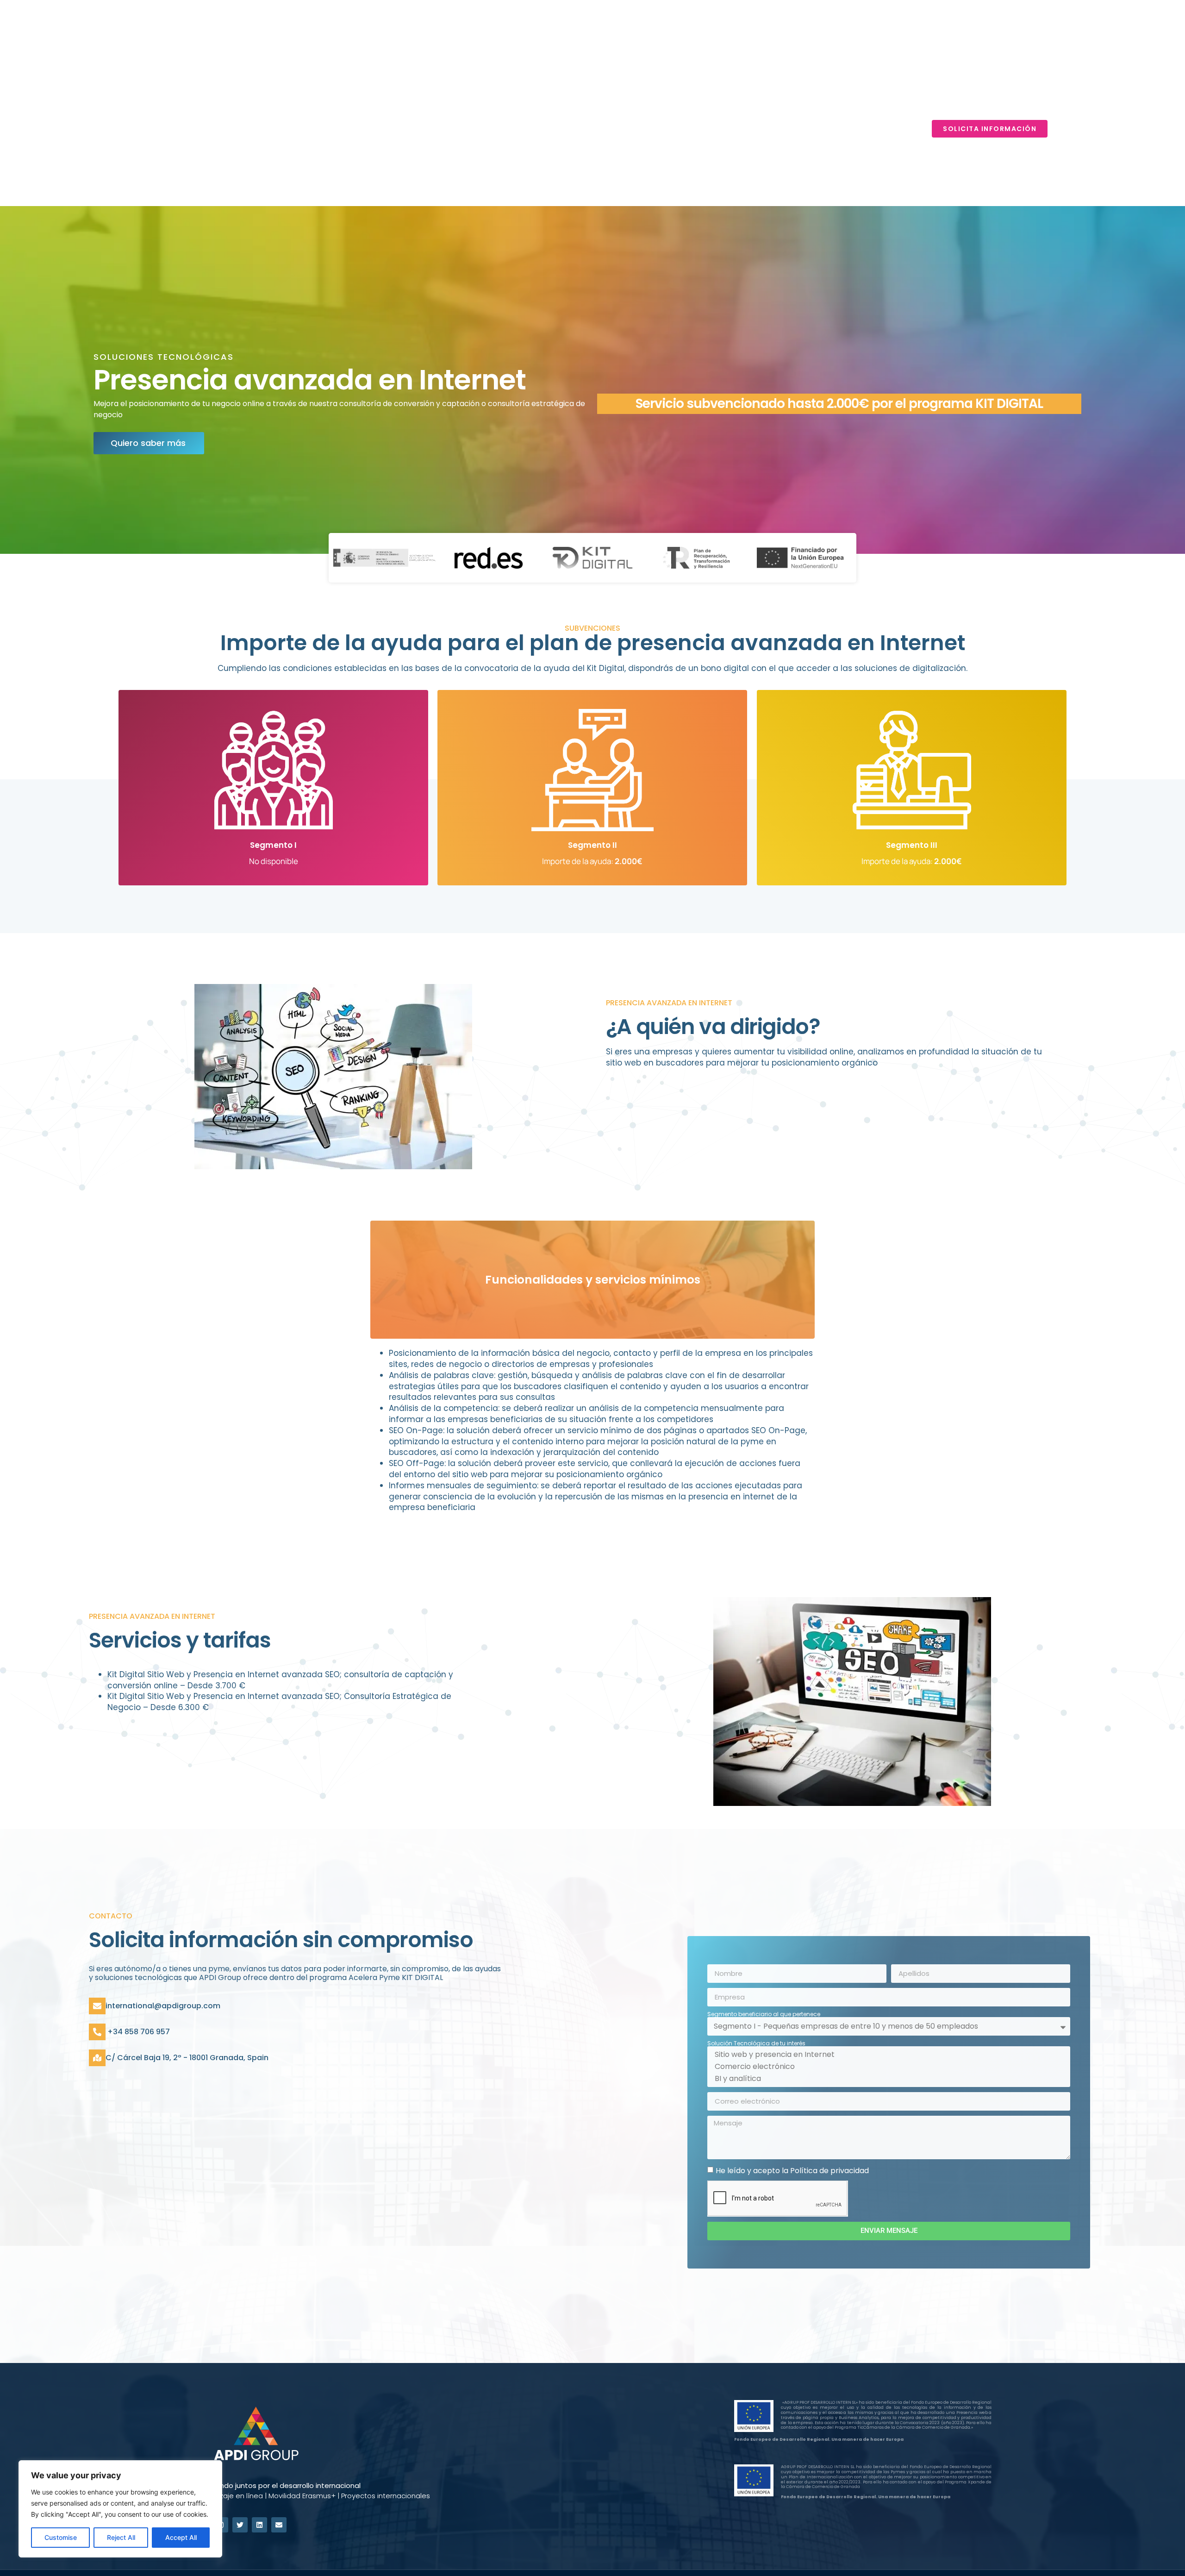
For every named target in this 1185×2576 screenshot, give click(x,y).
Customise (61, 2537)
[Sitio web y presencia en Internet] (887, 2055)
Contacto (888, 129)
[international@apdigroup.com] (97, 2006)
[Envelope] (279, 2525)
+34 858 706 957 (138, 2032)
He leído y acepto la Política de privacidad (792, 2170)
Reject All (121, 2537)
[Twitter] (240, 2525)
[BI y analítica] (887, 2079)
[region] (120, 2509)
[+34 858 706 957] (97, 2032)
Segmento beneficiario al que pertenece (764, 2014)
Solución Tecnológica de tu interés (756, 2043)
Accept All (181, 2537)
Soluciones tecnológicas (775, 129)
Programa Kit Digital (649, 129)
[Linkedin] (259, 2525)
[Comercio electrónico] (887, 2067)
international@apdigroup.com (163, 2006)
